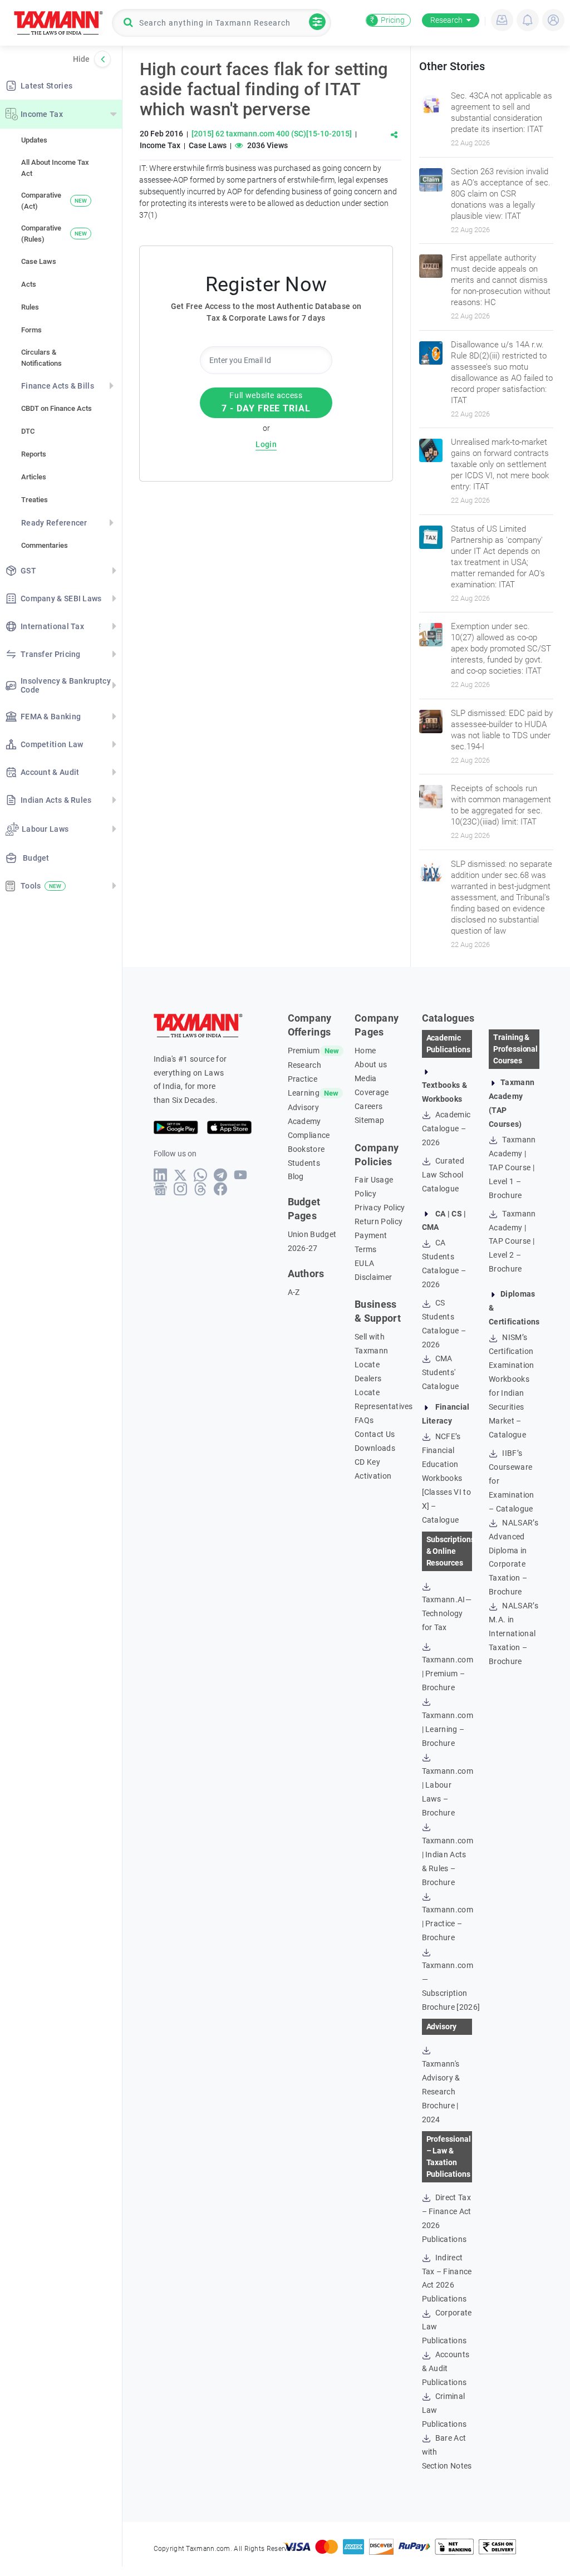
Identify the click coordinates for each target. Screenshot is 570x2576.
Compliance (309, 1135)
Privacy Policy (380, 1208)
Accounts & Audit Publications (446, 2368)
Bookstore (306, 1149)
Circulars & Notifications (41, 358)
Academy (304, 1121)
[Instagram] (181, 1189)
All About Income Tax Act (55, 168)
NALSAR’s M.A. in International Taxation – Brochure (514, 1633)
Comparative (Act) (54, 201)
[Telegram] (221, 1175)
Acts (29, 284)
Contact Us (375, 1434)
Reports (34, 454)
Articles (34, 477)
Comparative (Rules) (54, 234)
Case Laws (39, 261)
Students (304, 1163)
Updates (34, 140)
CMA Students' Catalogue (441, 1372)
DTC (28, 431)
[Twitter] (181, 1175)
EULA (364, 1263)
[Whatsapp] (201, 1175)
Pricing (387, 20)
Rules (30, 307)
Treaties (35, 500)
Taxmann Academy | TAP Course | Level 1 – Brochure (512, 1167)
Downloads (375, 1448)
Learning (304, 1093)
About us (371, 1064)
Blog (296, 1176)
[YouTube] (241, 1175)
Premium (304, 1051)
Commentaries (45, 545)
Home (365, 1051)
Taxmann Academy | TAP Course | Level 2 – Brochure (512, 1242)
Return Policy (379, 1221)
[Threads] (201, 1189)
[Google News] (161, 1189)
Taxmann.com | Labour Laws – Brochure (448, 1792)
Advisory (304, 1107)
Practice (303, 1079)
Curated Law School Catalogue (443, 1175)
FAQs (364, 1420)
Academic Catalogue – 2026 (446, 1128)
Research (446, 20)
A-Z (294, 1292)
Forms (31, 330)
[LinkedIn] (161, 1175)
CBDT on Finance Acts (56, 408)
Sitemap (369, 1120)
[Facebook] (221, 1189)
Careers (368, 1106)
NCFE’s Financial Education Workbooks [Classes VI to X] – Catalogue (446, 1478)
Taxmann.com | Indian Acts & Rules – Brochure (448, 1861)
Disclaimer (373, 1277)
